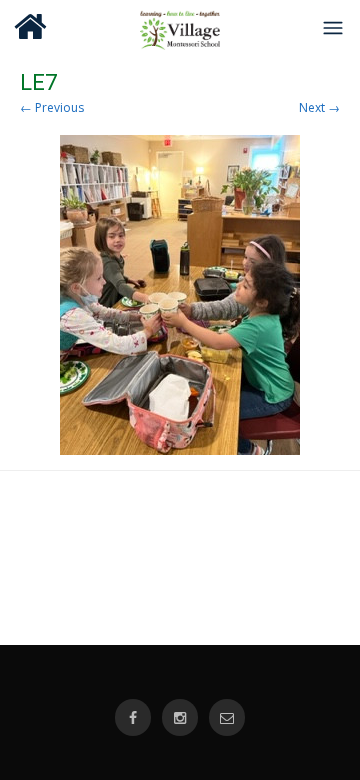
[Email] (227, 717)
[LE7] (180, 295)
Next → (319, 107)
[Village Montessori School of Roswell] (180, 27)
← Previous (52, 107)
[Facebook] (133, 717)
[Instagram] (180, 717)
